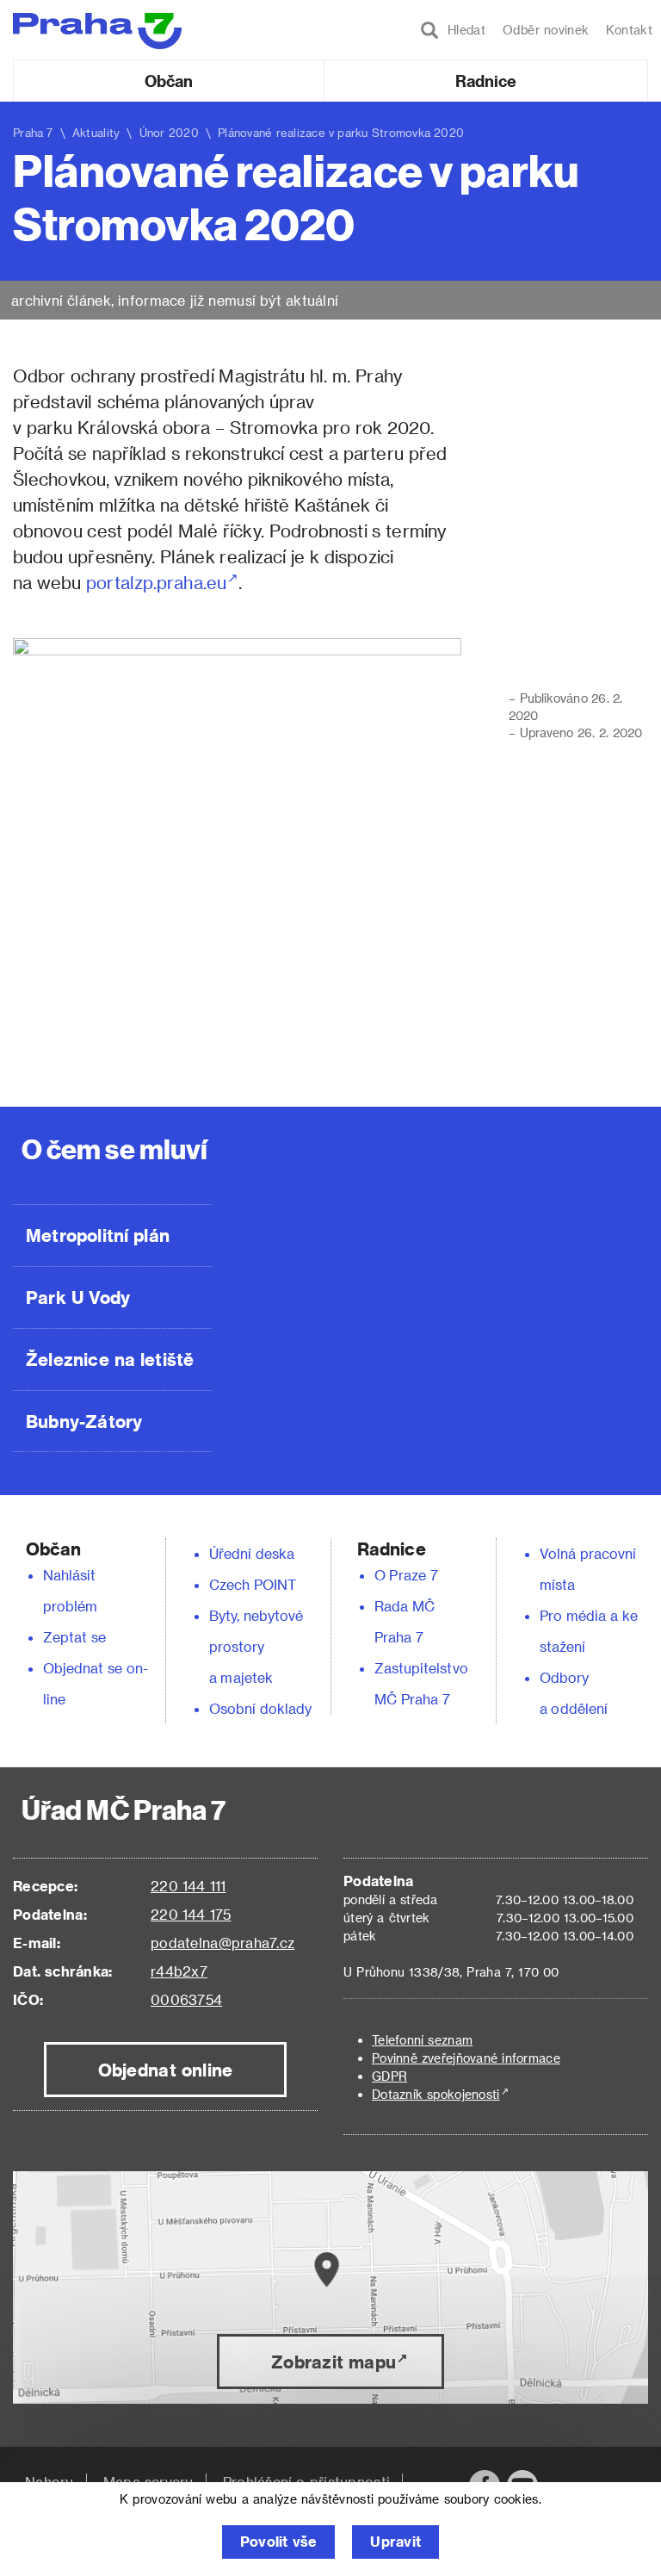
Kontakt (629, 30)
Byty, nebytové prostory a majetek (256, 1646)
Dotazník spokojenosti (436, 2094)
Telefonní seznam (422, 2040)
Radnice (486, 81)
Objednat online (166, 2070)
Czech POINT (253, 1584)
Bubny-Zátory (84, 1421)
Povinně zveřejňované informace (466, 2058)
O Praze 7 (406, 1575)
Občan (169, 81)
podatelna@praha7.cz (222, 1943)
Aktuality (96, 132)
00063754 (186, 1999)
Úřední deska (252, 1553)
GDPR (389, 2076)
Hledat (462, 30)
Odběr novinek (546, 30)
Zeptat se (74, 1637)
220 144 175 (191, 1914)
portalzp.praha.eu (156, 582)
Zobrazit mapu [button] (334, 2362)
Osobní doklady (261, 1708)
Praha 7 (33, 132)
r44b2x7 (179, 1971)
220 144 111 (188, 1886)
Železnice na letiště (110, 1359)
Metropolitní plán (98, 1235)
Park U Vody (78, 1297)
